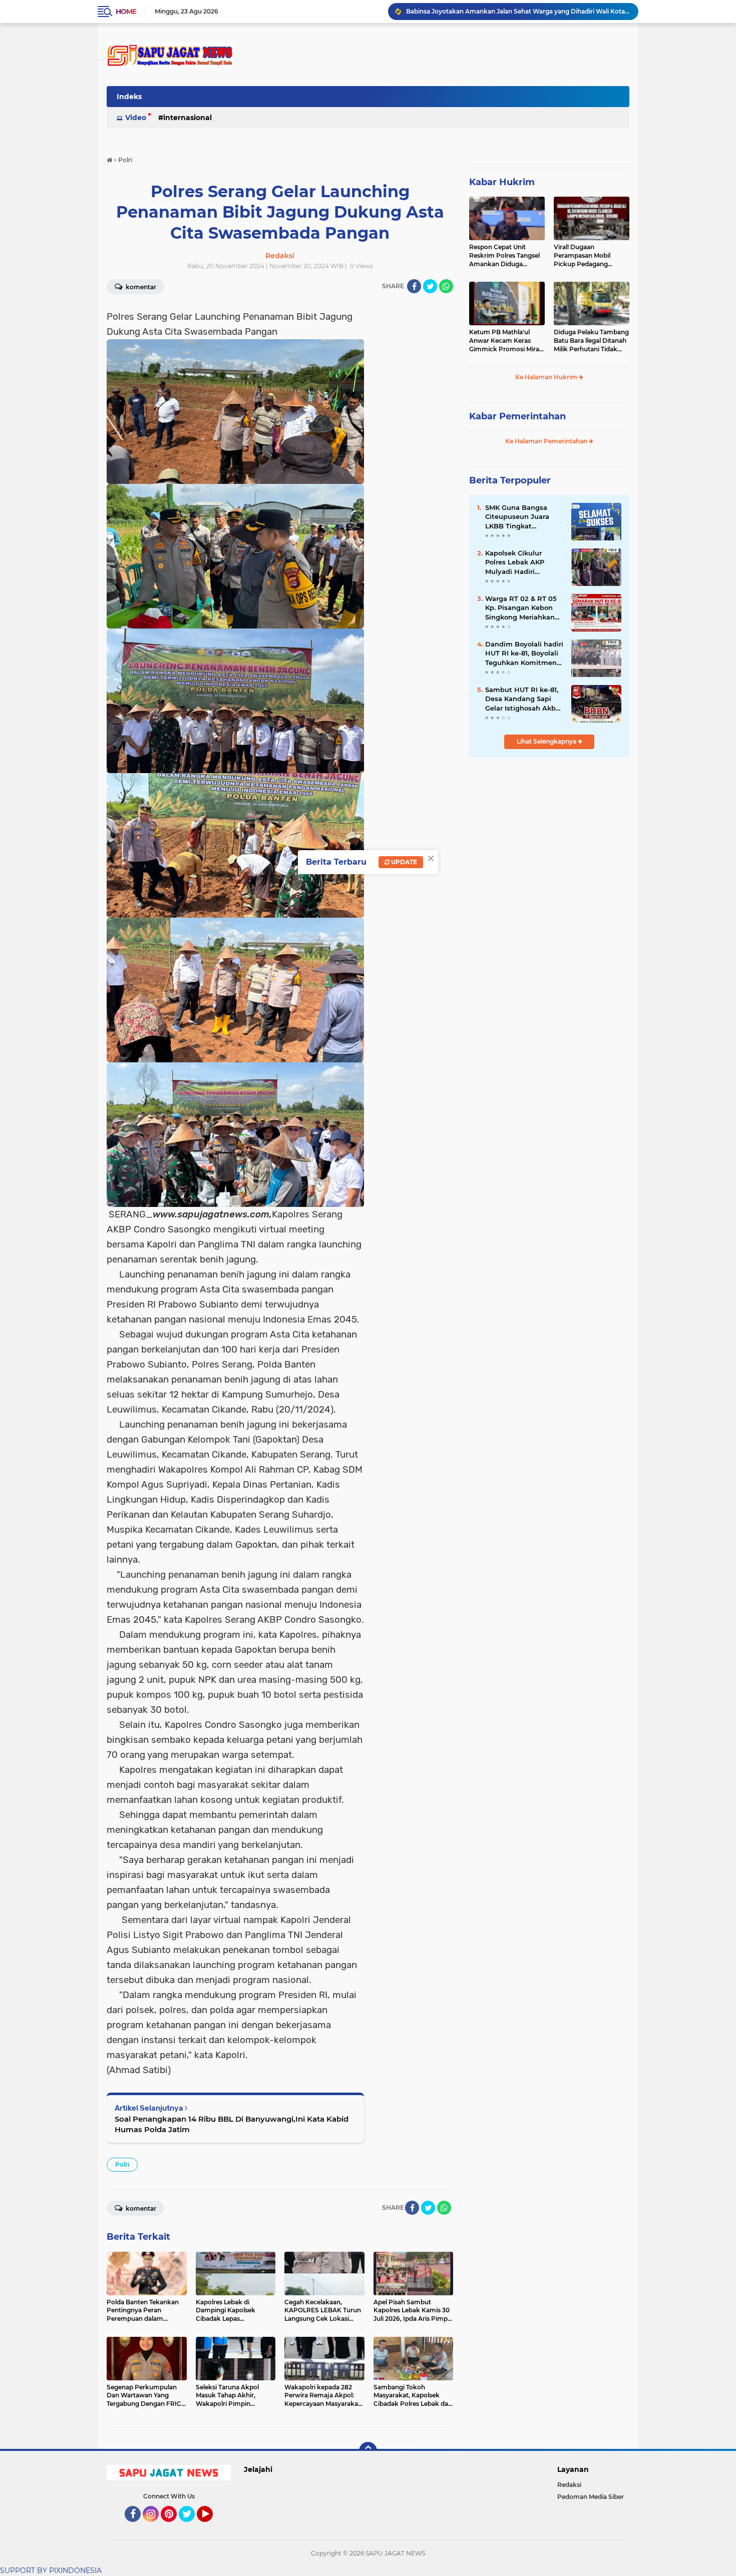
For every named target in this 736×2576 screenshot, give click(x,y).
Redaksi (569, 2485)
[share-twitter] (430, 286)
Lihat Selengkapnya (547, 741)
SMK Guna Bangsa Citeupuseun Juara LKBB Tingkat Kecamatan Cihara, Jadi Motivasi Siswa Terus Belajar (518, 517)
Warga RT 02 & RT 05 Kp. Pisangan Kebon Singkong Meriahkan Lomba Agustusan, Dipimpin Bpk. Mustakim (521, 608)
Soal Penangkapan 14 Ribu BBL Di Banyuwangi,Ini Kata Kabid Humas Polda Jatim (232, 2124)
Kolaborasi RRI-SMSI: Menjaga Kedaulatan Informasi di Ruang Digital (510, 11)
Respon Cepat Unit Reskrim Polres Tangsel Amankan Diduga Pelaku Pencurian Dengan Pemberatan (504, 256)
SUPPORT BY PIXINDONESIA (51, 2570)
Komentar (140, 287)
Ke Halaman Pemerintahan (547, 441)
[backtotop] (368, 2451)
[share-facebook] (414, 286)
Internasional (188, 118)
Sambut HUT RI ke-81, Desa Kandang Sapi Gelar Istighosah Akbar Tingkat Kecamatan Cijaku (524, 699)
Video (136, 118)
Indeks (129, 97)
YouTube (212, 2526)
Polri (122, 2164)
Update (403, 862)
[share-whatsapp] (446, 286)
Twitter (191, 2526)
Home (126, 12)
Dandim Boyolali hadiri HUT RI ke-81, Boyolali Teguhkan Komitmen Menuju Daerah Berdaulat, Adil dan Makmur (524, 654)
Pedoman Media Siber (591, 2497)
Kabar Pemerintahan (517, 416)
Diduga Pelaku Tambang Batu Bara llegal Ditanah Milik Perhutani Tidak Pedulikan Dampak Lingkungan (591, 341)
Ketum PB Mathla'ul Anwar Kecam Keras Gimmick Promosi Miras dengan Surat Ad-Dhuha (506, 341)
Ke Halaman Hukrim (547, 377)
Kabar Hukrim (502, 182)
